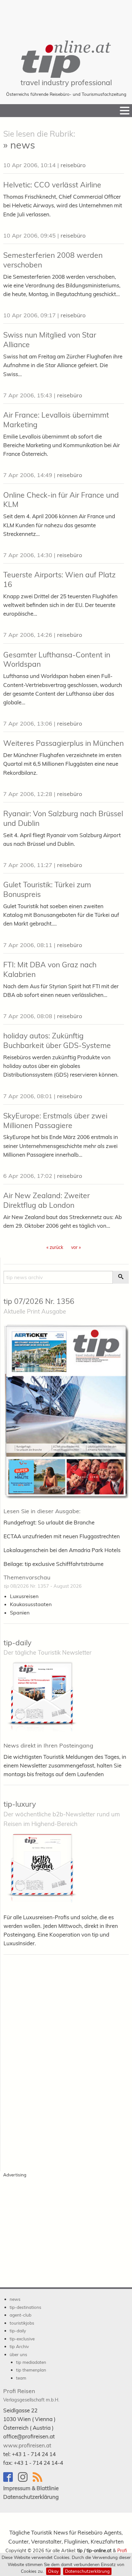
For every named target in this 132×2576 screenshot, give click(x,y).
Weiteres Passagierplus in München (63, 743)
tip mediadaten (31, 2362)
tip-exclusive (22, 2339)
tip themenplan (31, 2370)
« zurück (55, 1247)
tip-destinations (25, 2307)
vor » (76, 1247)
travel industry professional (66, 82)
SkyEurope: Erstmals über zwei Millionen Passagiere (55, 1121)
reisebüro (73, 165)
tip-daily (17, 1643)
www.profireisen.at (27, 2445)
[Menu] (125, 111)
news (15, 2299)
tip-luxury (20, 1804)
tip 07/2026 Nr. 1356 (39, 1301)
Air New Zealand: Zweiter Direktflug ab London (46, 1200)
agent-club (21, 2315)
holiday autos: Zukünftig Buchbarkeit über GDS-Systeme (57, 1040)
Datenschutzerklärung (87, 2571)
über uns (18, 2354)
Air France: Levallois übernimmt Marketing (56, 420)
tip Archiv (19, 2346)
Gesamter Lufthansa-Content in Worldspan (57, 660)
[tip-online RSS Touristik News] (39, 2480)
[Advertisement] (66, 16)
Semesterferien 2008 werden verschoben (53, 260)
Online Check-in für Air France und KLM (61, 500)
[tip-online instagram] (25, 2480)
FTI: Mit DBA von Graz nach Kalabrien (50, 969)
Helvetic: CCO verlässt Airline (52, 185)
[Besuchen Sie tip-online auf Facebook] (11, 2480)
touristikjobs (22, 2323)
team (21, 2378)
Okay (53, 2571)
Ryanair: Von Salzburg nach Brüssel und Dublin (63, 818)
